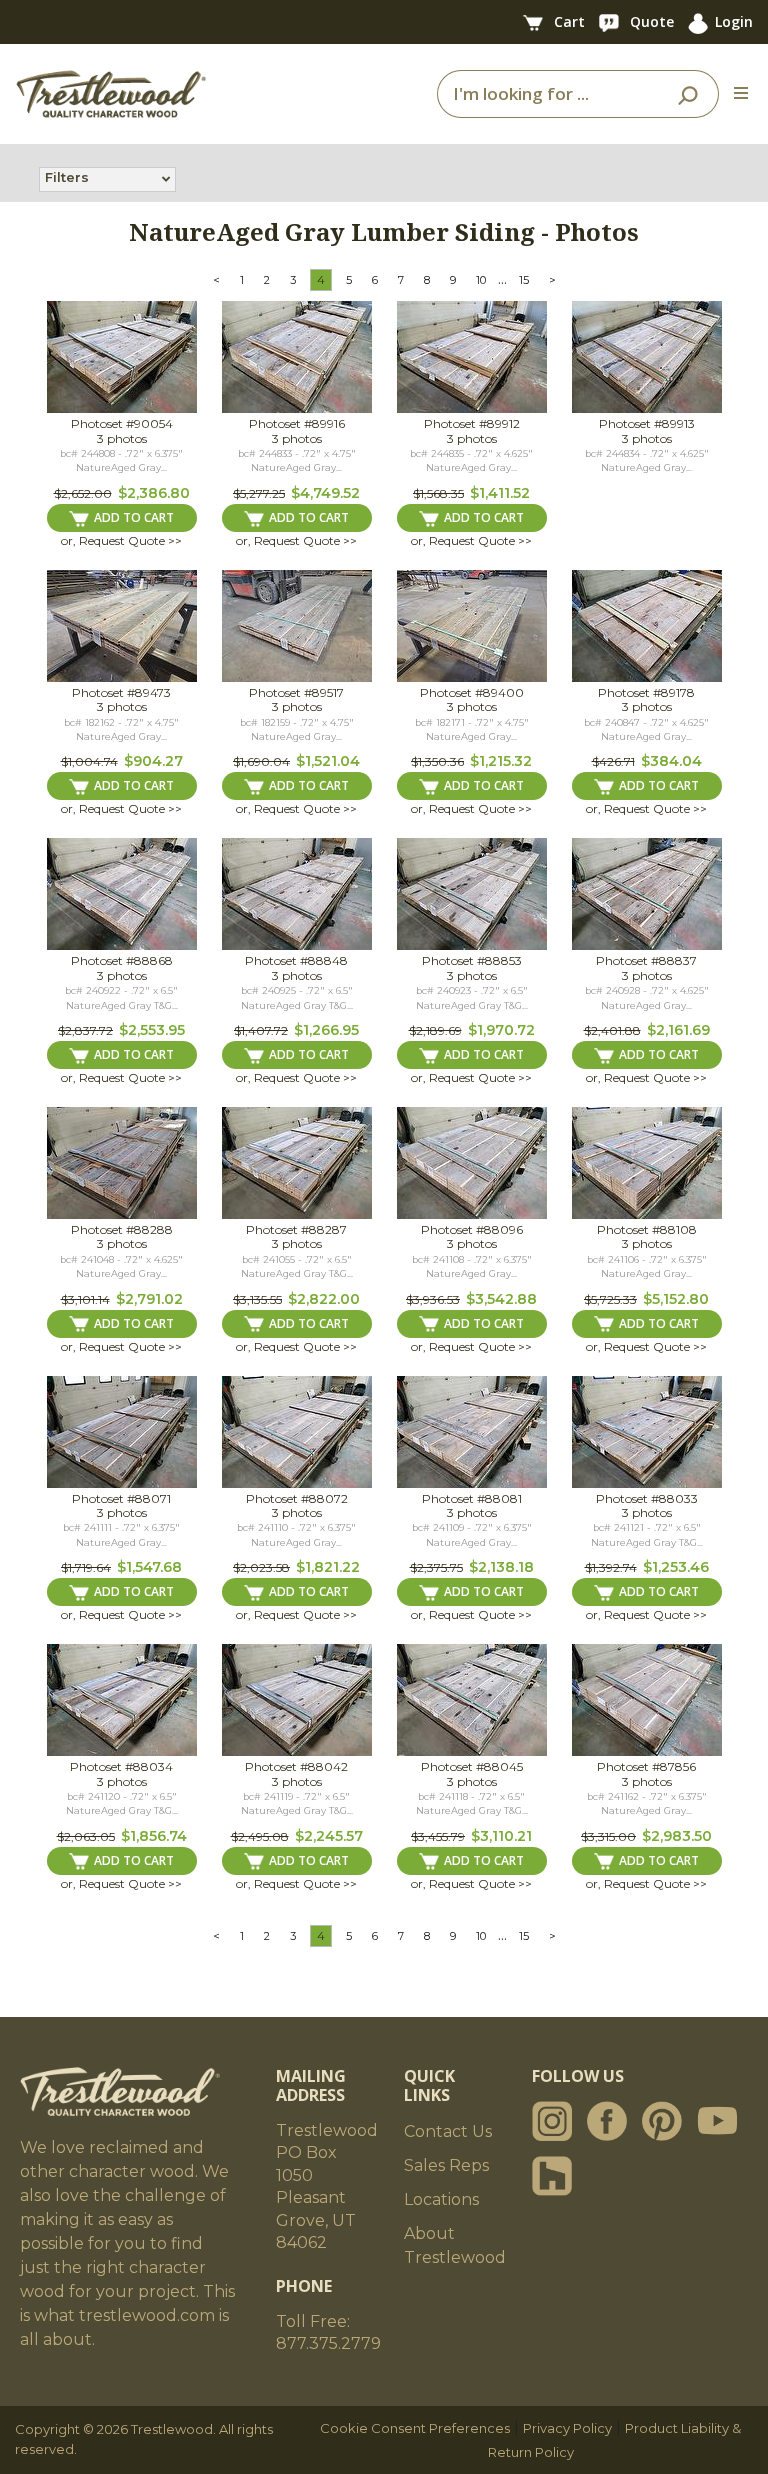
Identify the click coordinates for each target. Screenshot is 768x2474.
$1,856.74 (154, 1836)
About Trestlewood (455, 2245)
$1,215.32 (501, 761)
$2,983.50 (677, 1836)
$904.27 (153, 761)
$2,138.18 (501, 1567)
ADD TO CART (134, 517)
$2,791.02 (149, 1299)
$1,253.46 (676, 1567)
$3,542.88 (501, 1299)
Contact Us (448, 2131)
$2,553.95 (152, 1030)
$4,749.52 (325, 493)
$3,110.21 (501, 1836)
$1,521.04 (328, 761)
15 (524, 280)
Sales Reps (446, 2165)
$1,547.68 (149, 1567)
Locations (441, 2199)
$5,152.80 (676, 1299)
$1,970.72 (501, 1030)
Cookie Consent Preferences (415, 2428)
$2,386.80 (154, 493)
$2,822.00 (324, 1299)
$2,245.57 (329, 1836)
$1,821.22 (328, 1567)
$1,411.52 (500, 493)
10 (481, 280)
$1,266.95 (326, 1030)
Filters (67, 177)
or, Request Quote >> (121, 540)
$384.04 (671, 761)
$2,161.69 (678, 1030)
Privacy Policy (567, 2428)
